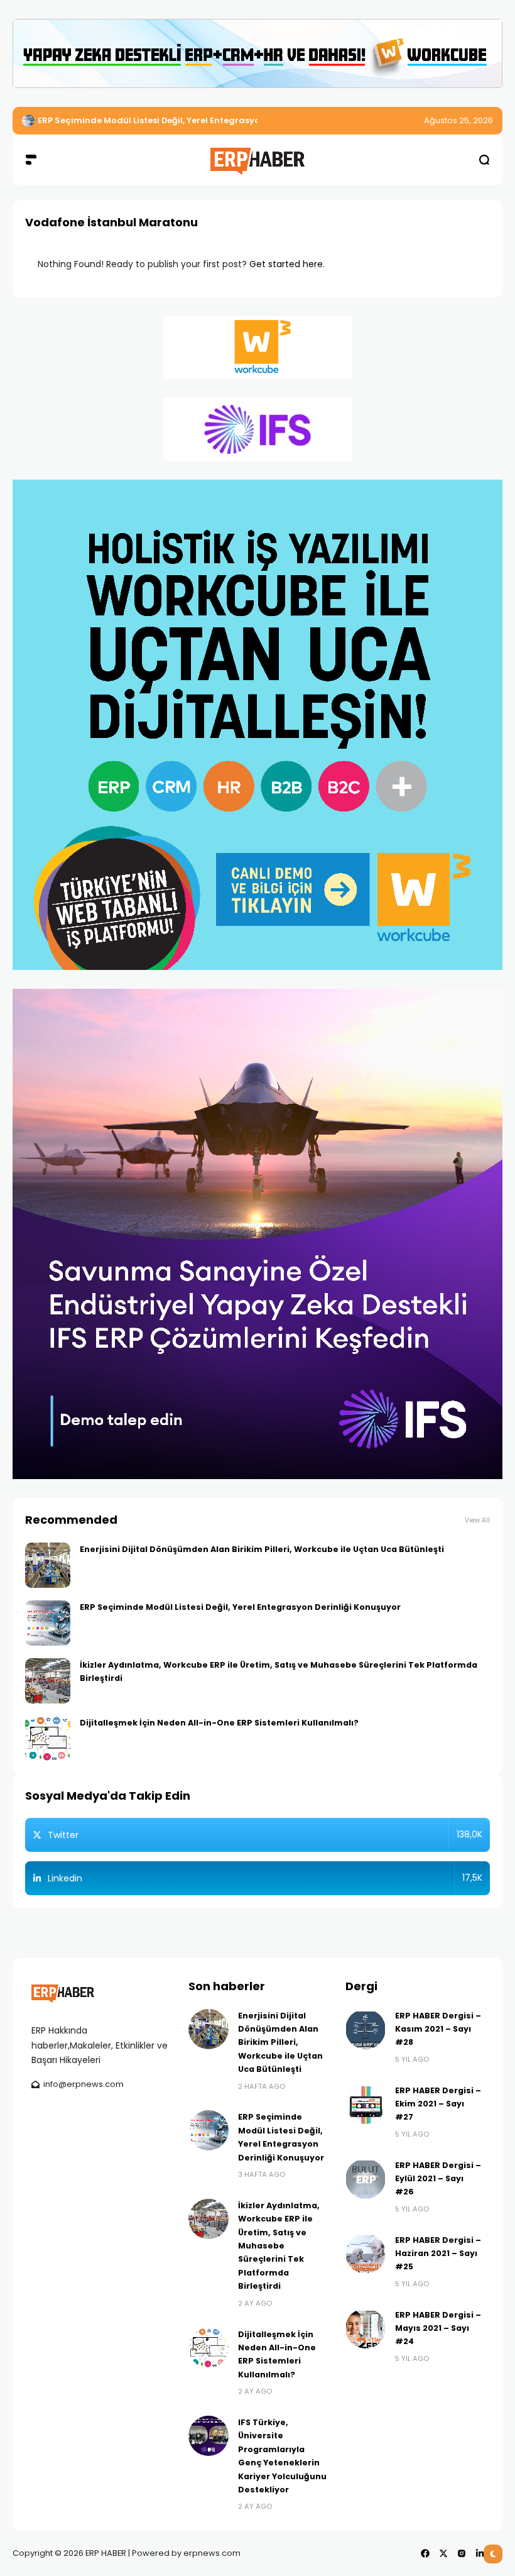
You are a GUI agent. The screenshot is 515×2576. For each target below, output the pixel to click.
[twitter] (443, 2553)
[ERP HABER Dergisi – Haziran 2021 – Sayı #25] (366, 2254)
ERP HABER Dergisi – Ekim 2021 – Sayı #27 (438, 2104)
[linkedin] (480, 2553)
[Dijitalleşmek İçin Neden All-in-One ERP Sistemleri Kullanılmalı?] (48, 1739)
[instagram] (462, 2553)
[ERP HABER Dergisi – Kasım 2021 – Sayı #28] (366, 2029)
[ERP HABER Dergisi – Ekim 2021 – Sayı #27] (366, 2104)
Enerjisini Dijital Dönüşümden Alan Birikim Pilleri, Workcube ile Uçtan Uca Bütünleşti (262, 1549)
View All (477, 1520)
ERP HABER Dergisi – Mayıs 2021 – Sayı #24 (438, 2328)
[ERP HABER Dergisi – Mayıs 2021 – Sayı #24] (366, 2328)
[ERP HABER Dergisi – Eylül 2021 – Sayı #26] (366, 2179)
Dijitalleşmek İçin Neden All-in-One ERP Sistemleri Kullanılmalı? (219, 1723)
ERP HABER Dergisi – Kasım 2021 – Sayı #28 (438, 2029)
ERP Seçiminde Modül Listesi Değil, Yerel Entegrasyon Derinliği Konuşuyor (240, 1607)
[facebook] (425, 2553)
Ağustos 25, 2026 (458, 120)
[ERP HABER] (257, 159)
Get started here (286, 264)
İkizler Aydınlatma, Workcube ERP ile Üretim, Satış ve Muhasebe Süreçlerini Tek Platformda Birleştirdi (279, 2246)
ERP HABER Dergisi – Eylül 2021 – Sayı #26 (438, 2179)
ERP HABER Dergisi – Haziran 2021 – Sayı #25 (438, 2254)
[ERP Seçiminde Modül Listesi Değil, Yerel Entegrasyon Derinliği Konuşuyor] (48, 1623)
